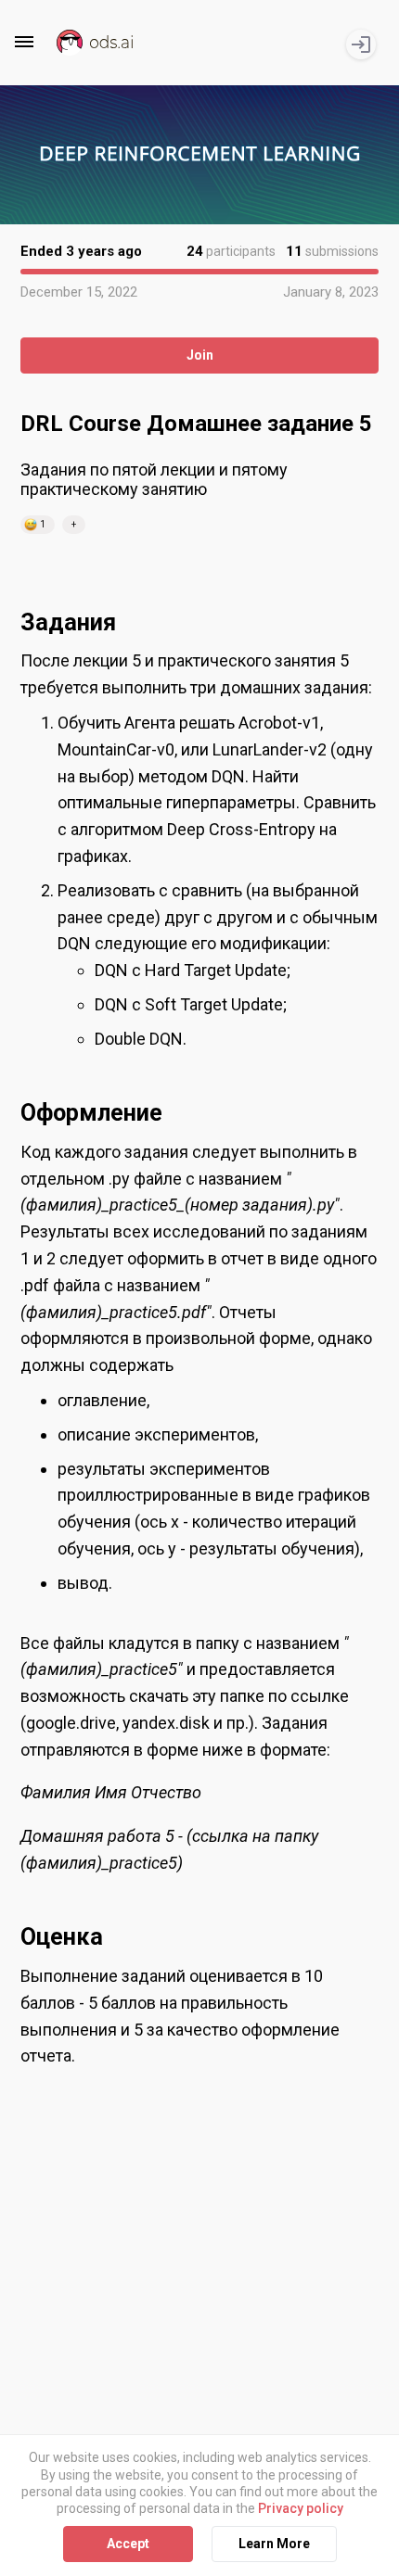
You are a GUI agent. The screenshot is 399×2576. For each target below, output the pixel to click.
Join (200, 355)
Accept (128, 2544)
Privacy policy (301, 2508)
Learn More (274, 2544)
